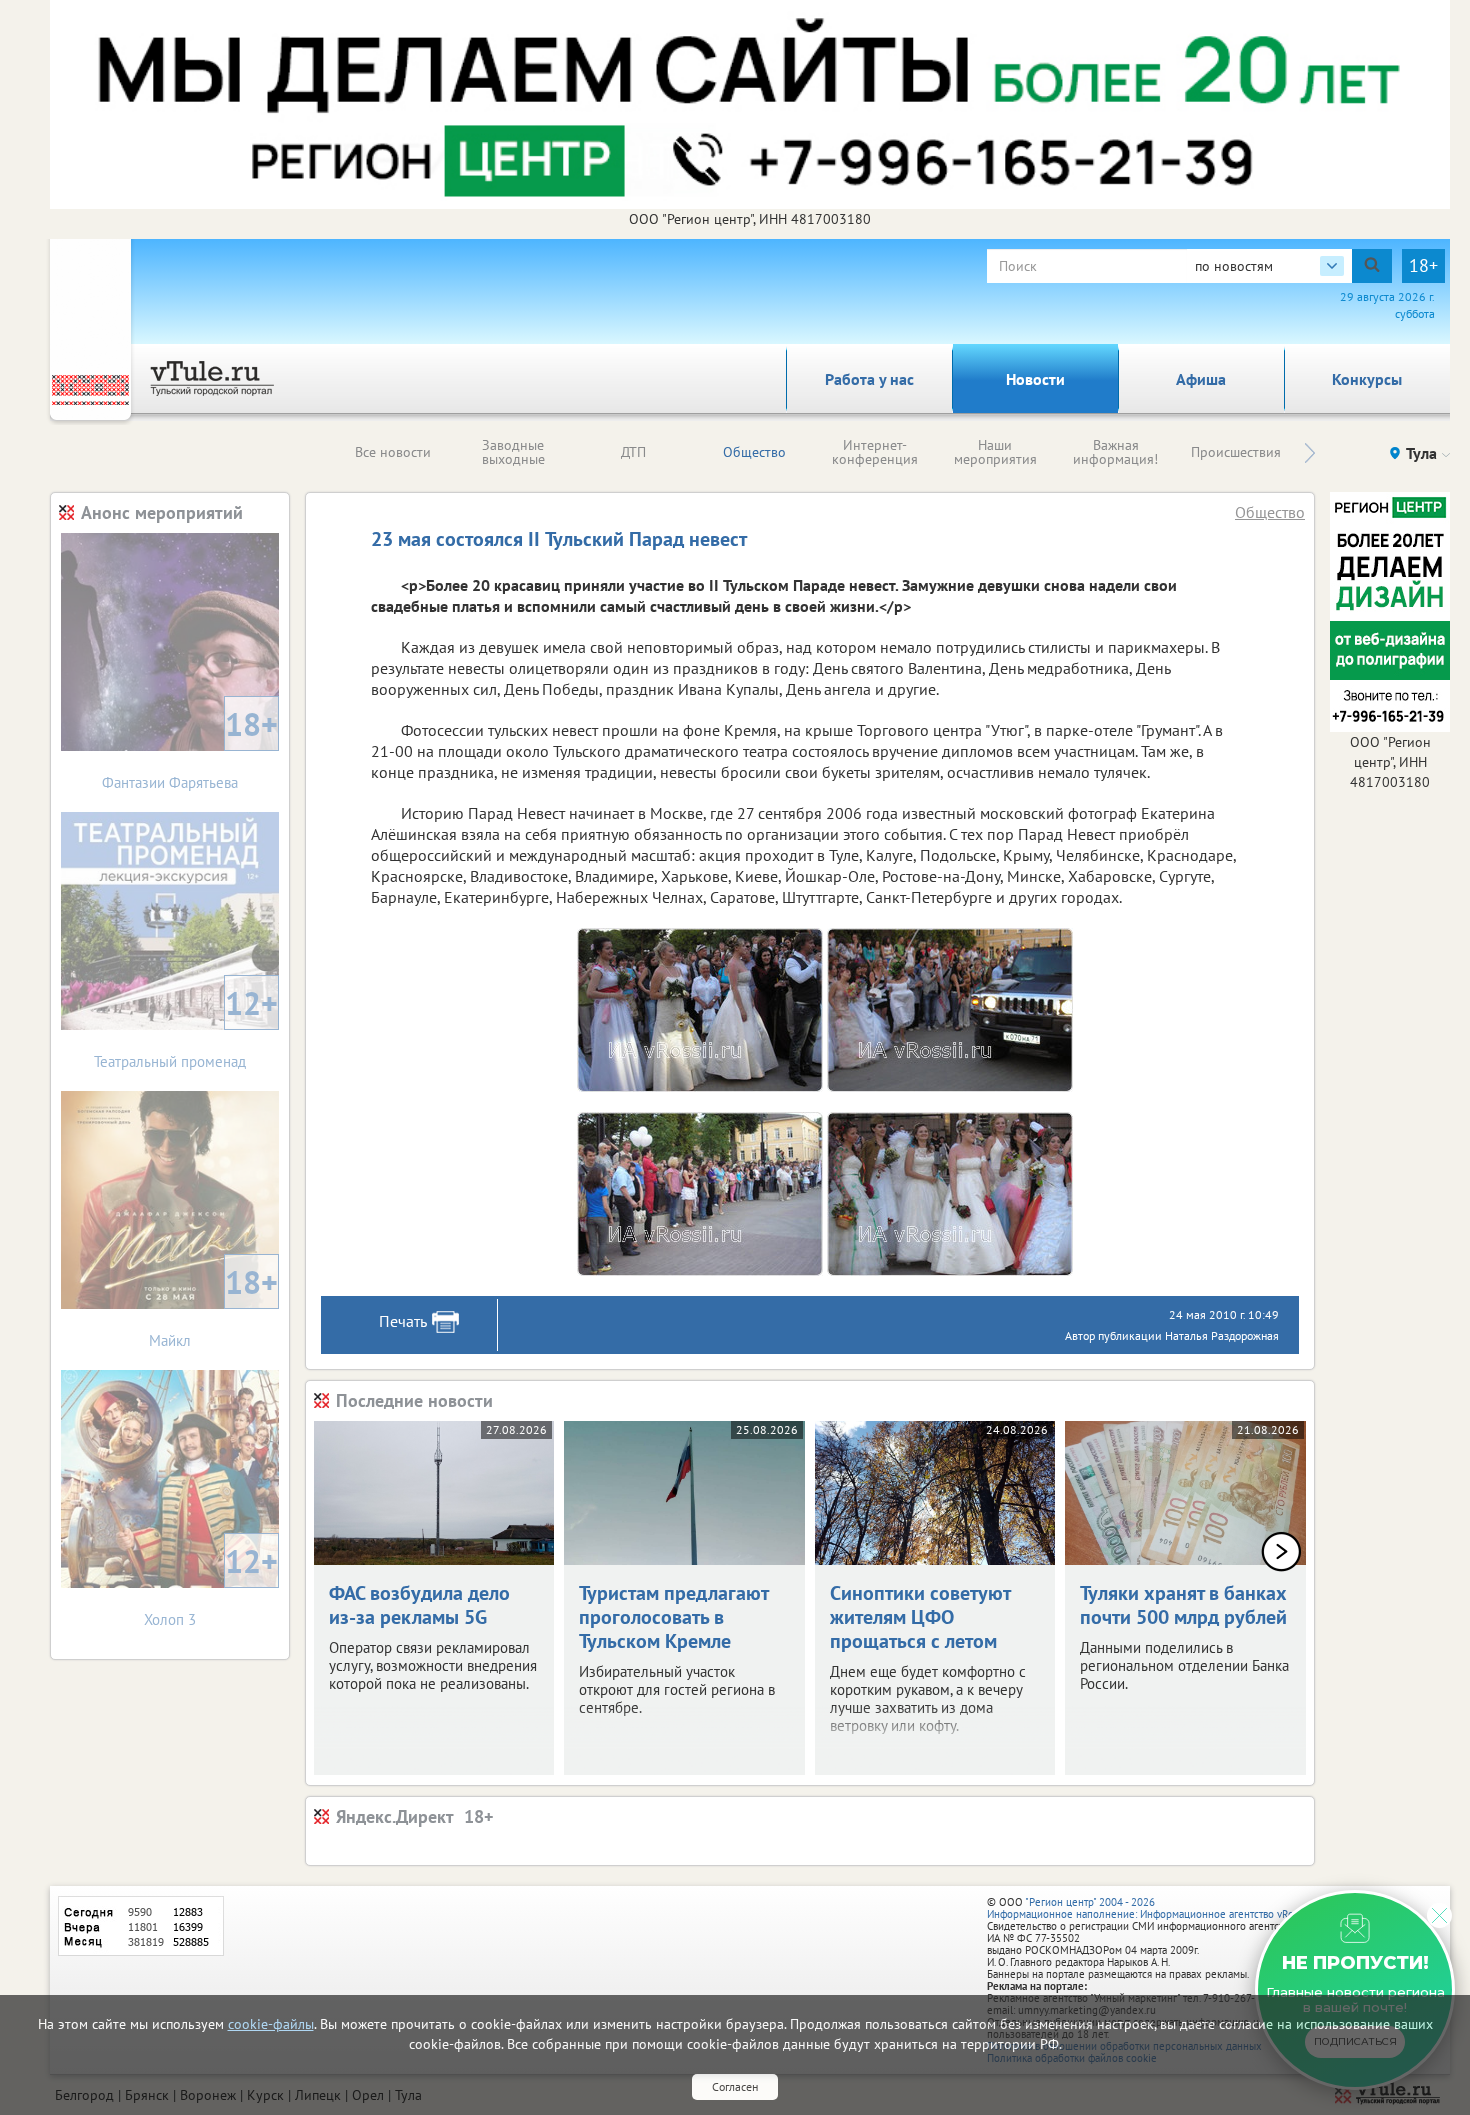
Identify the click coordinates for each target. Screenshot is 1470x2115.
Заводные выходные (513, 452)
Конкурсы (1367, 379)
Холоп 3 (211, 1584)
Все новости (393, 452)
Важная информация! (1115, 452)
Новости (1035, 379)
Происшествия (1236, 452)
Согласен (735, 2086)
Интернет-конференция (875, 452)
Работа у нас (869, 379)
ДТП (633, 452)
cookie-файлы (271, 2024)
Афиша (1201, 379)
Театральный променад (186, 1026)
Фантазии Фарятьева (190, 747)
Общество (754, 452)
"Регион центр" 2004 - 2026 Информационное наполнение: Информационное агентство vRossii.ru (1154, 1908)
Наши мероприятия (995, 452)
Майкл (213, 1305)
